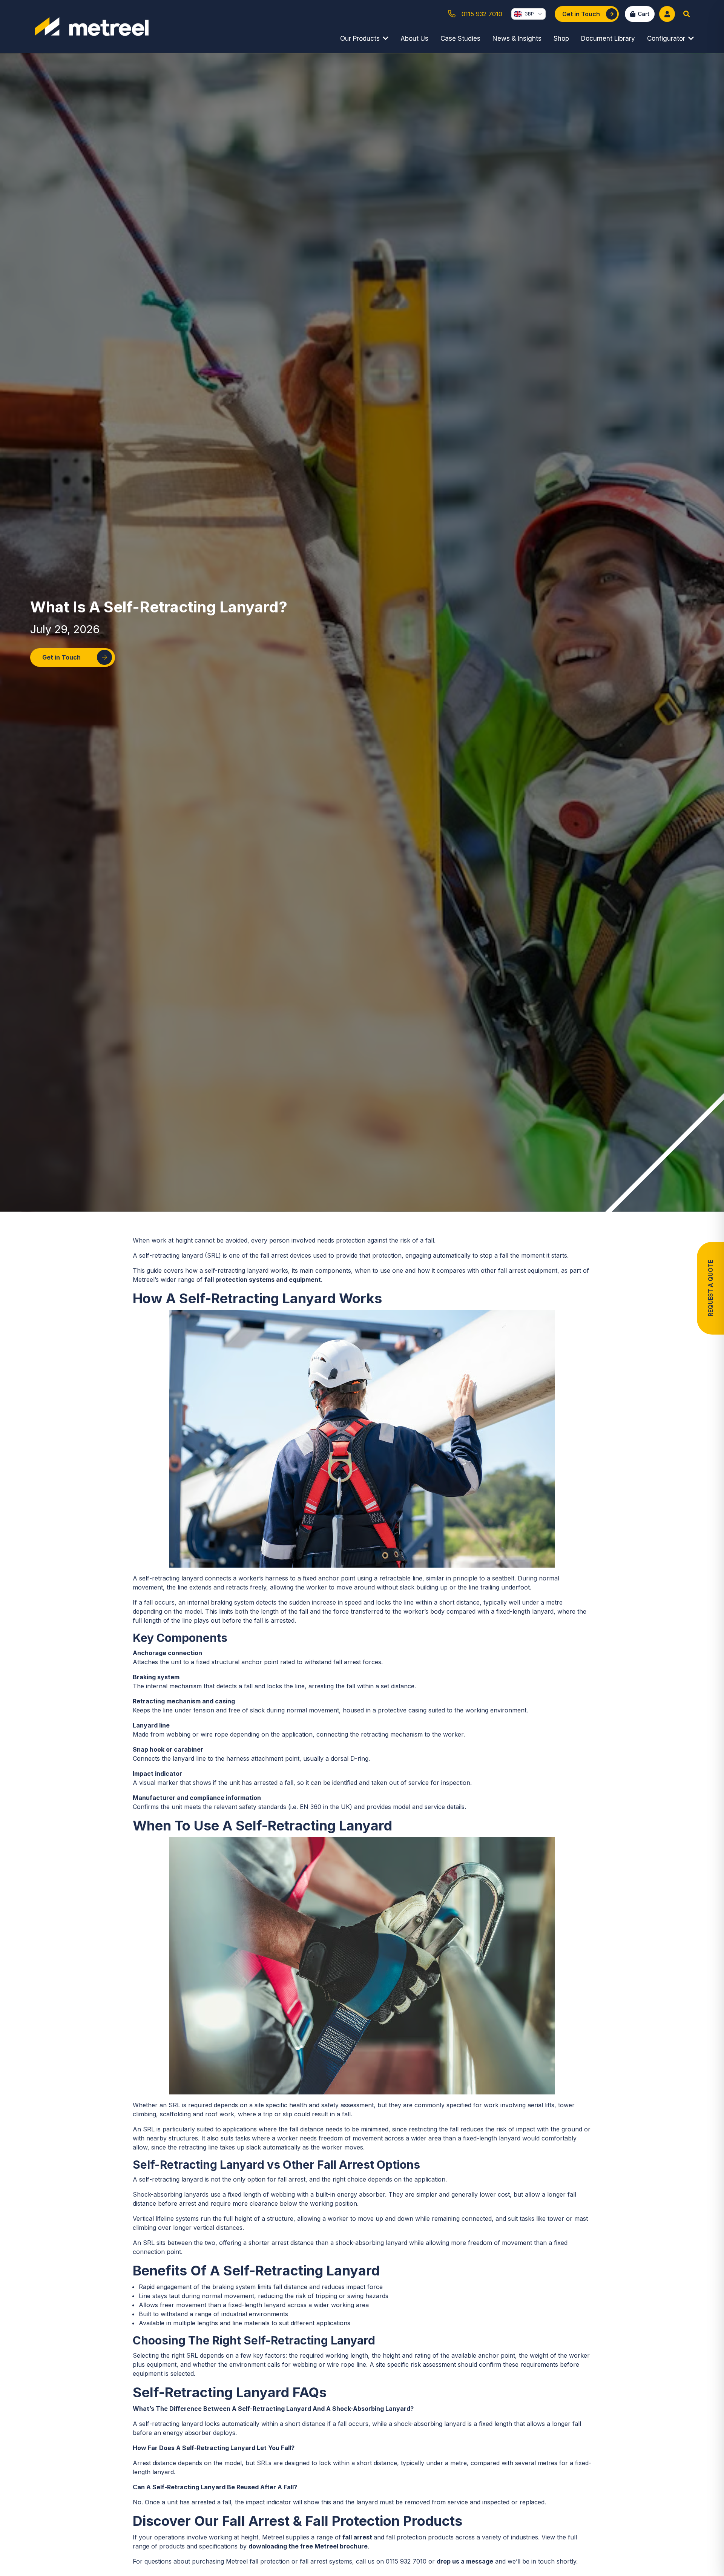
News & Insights (517, 38)
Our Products (360, 38)
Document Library (608, 38)
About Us (414, 38)
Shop (561, 38)
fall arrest (357, 2537)
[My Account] (667, 14)
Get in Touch (61, 657)
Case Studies (460, 38)
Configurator (666, 38)
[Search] (687, 14)
